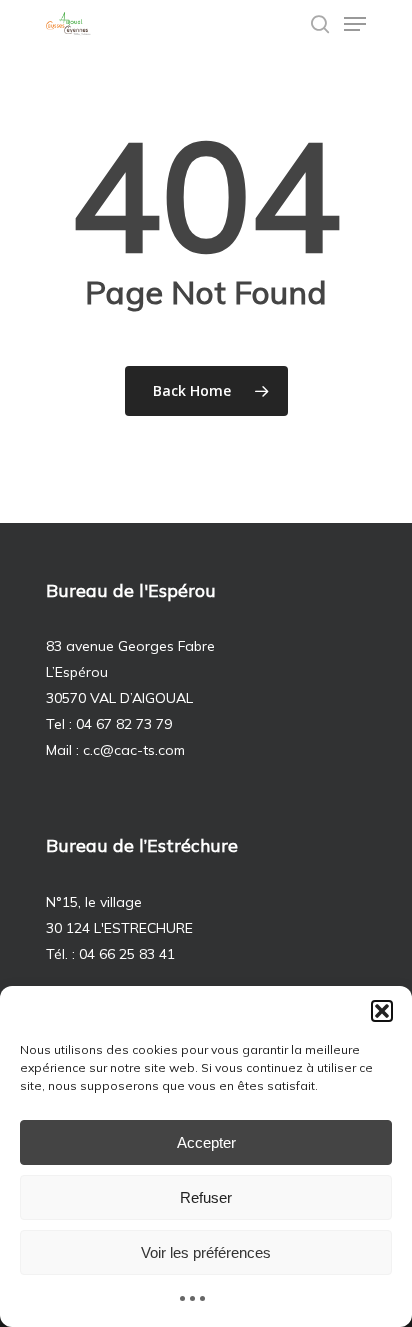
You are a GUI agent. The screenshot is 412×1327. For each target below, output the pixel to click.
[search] (320, 24)
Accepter (206, 1142)
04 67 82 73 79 (124, 724)
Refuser (206, 1197)
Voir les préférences (206, 1252)
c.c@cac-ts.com (134, 750)
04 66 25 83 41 (127, 954)
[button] (382, 1011)
